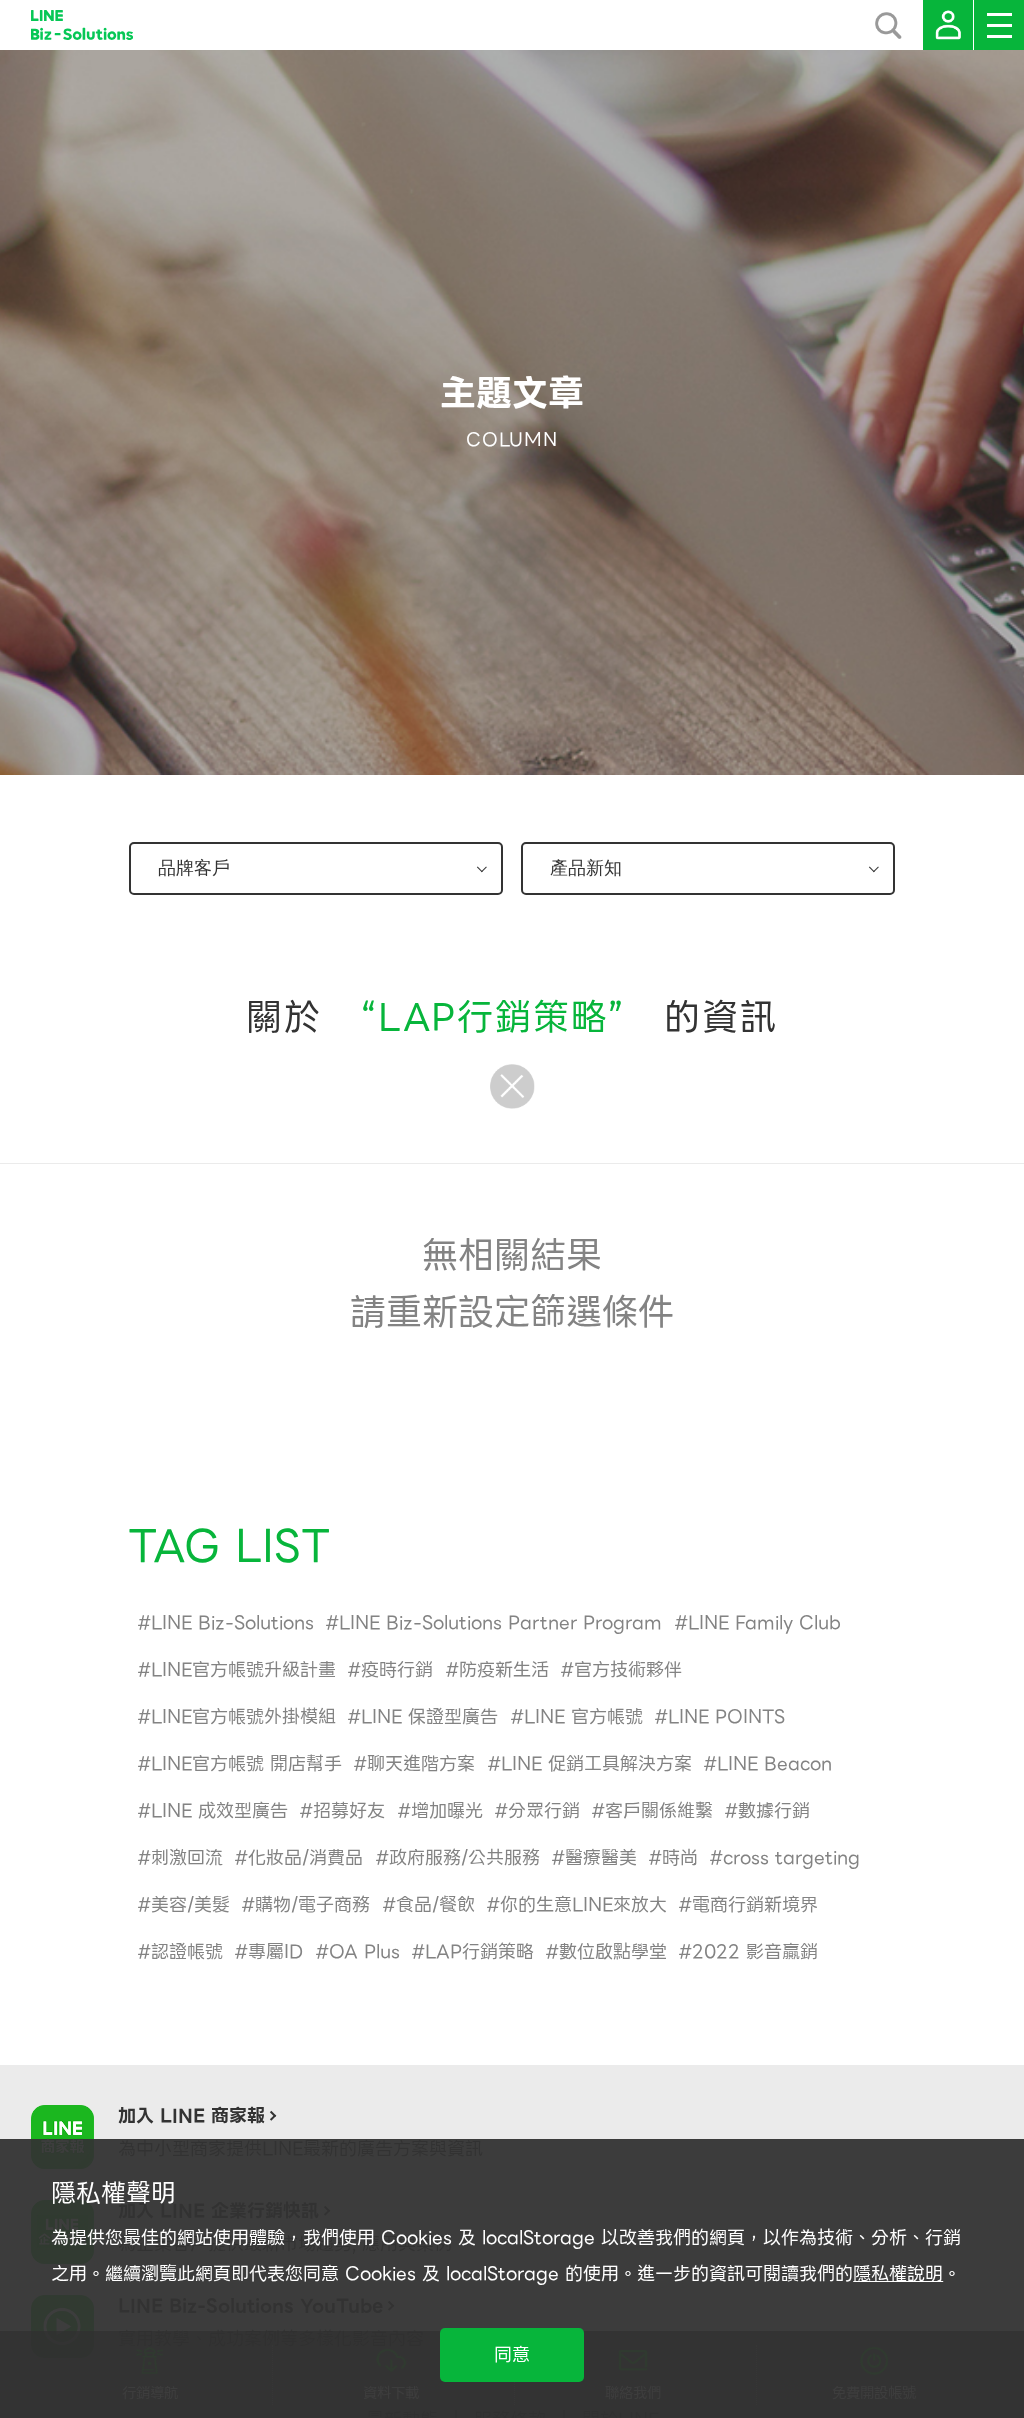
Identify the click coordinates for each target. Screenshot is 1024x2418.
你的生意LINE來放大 (583, 1904)
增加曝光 (447, 1810)
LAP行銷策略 (479, 1951)
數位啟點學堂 (613, 1951)
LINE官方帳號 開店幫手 (246, 1763)
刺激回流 (187, 1857)
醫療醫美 (601, 1857)
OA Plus (364, 1951)
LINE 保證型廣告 (429, 1716)
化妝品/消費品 (305, 1857)
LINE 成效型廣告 (219, 1810)
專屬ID (275, 1951)
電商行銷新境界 (755, 1904)
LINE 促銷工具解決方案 (596, 1763)
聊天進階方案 (421, 1763)
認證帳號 (187, 1951)
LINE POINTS (726, 1716)
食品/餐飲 (435, 1904)
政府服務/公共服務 (464, 1857)
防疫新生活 (504, 1669)
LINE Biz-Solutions (232, 1622)
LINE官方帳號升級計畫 (243, 1669)
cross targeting (791, 1857)
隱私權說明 (898, 2273)
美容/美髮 (190, 1904)
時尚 (680, 1857)
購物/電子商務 (312, 1904)
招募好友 (349, 1810)
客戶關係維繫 (659, 1810)
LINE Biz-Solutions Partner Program (500, 1622)
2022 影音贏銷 (755, 1951)
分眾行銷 (544, 1810)
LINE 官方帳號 (583, 1716)
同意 (512, 2354)
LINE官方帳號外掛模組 (243, 1716)
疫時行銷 (397, 1669)
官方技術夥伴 (628, 1669)
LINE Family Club (764, 1622)
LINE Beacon (774, 1763)
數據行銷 (774, 1810)
